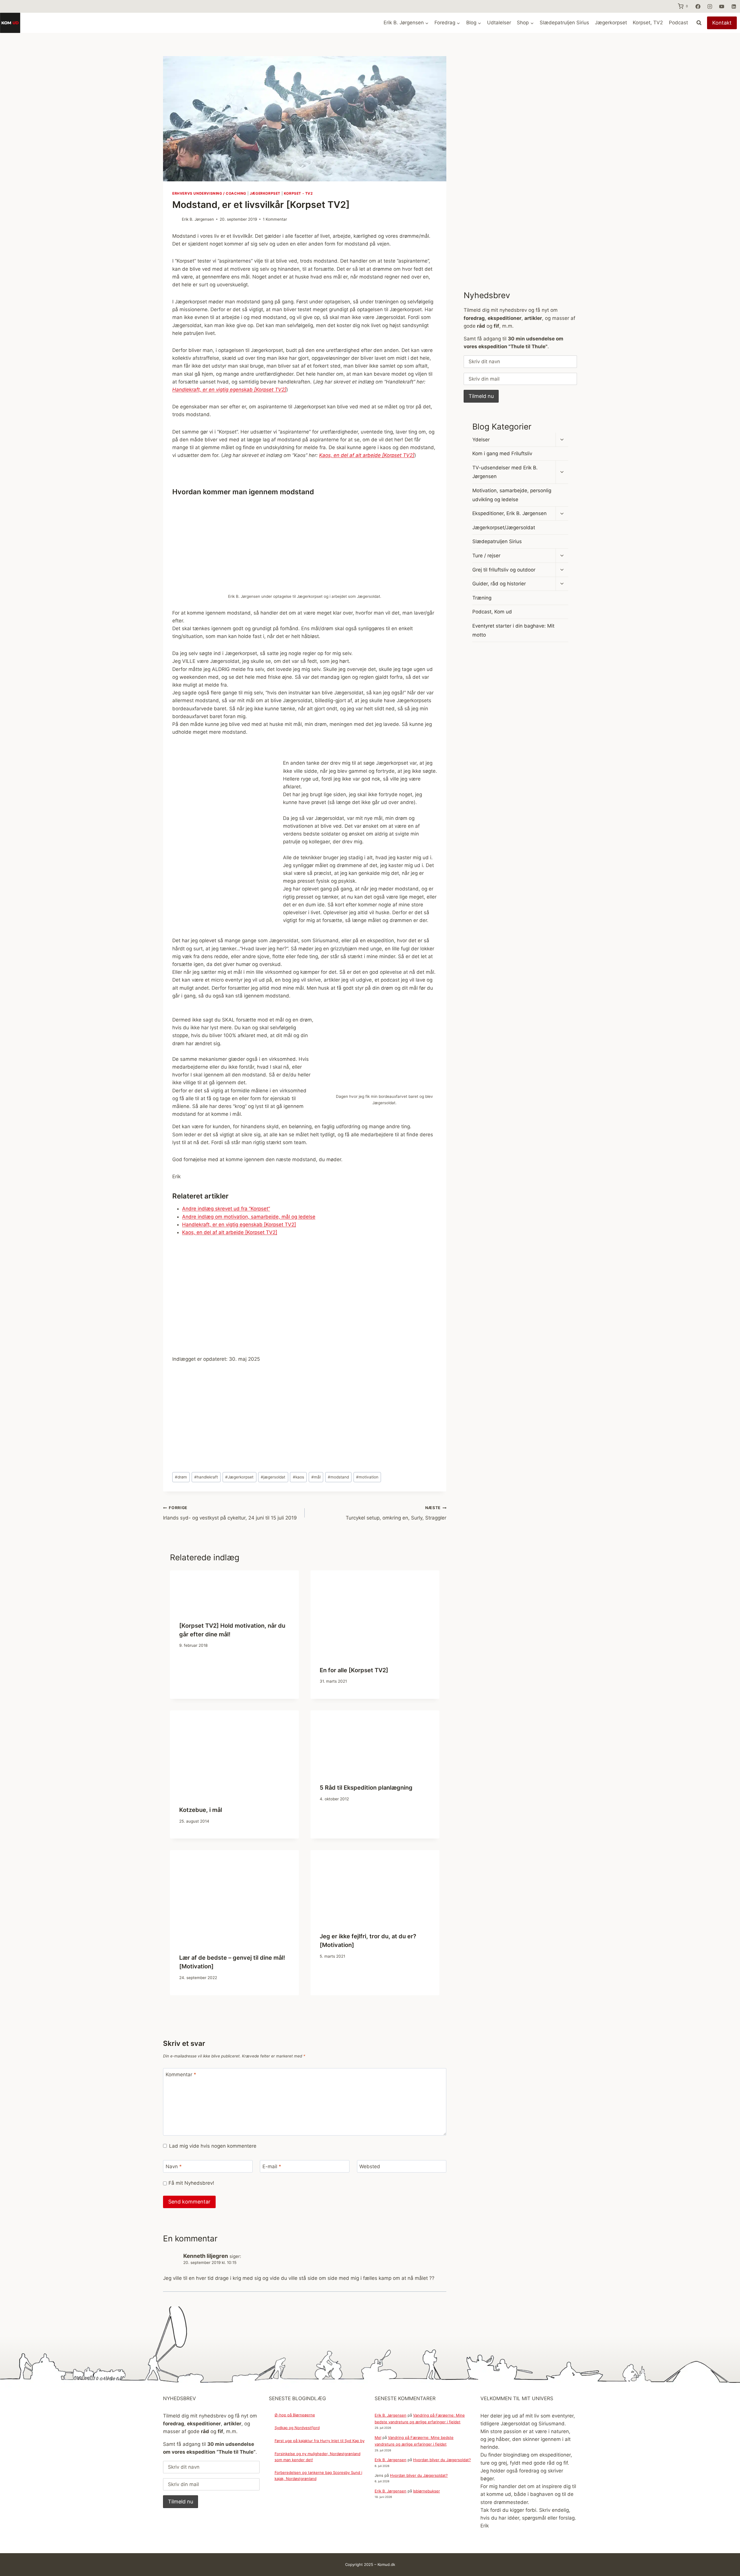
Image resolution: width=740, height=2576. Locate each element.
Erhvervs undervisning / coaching (209, 193)
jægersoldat (273, 1477)
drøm (181, 1477)
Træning (482, 598)
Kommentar (181, 2075)
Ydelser (481, 440)
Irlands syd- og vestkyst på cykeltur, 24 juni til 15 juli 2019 (230, 1513)
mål (316, 1477)
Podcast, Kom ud (492, 612)
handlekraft (206, 1477)
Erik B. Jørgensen (198, 219)
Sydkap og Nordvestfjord (297, 2428)
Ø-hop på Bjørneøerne (295, 2415)
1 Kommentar (275, 219)
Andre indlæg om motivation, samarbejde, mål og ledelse (249, 1217)
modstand (338, 1477)
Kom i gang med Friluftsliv (502, 453)
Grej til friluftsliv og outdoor (504, 570)
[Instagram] (710, 6)
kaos (298, 1477)
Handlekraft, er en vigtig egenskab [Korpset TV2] (239, 1225)
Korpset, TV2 (648, 23)
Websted (370, 2166)
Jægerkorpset (611, 23)
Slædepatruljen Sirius (564, 23)
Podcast (678, 23)
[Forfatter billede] (176, 219)
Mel (378, 2437)
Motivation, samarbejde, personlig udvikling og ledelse (512, 495)
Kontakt (722, 23)
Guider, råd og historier (499, 584)
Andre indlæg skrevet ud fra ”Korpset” (226, 1209)
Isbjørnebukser (427, 2491)
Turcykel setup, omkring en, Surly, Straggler (396, 1513)
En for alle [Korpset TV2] (354, 1670)
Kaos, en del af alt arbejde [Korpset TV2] (230, 1232)
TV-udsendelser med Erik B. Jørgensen (505, 472)
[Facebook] (698, 6)
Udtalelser (499, 23)
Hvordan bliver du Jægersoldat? (442, 2460)
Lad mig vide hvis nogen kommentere (213, 2146)
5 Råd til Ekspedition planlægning (366, 1788)
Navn (174, 2166)
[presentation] (234, 1591)
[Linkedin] (734, 6)
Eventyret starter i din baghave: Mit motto (513, 630)
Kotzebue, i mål (201, 1810)
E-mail (272, 2166)
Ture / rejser (486, 556)
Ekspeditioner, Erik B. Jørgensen (509, 513)
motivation (367, 1477)
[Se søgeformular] (699, 23)
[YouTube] (722, 6)
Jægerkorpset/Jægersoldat (504, 528)
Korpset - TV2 (298, 193)
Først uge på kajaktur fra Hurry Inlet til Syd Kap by (320, 2441)
